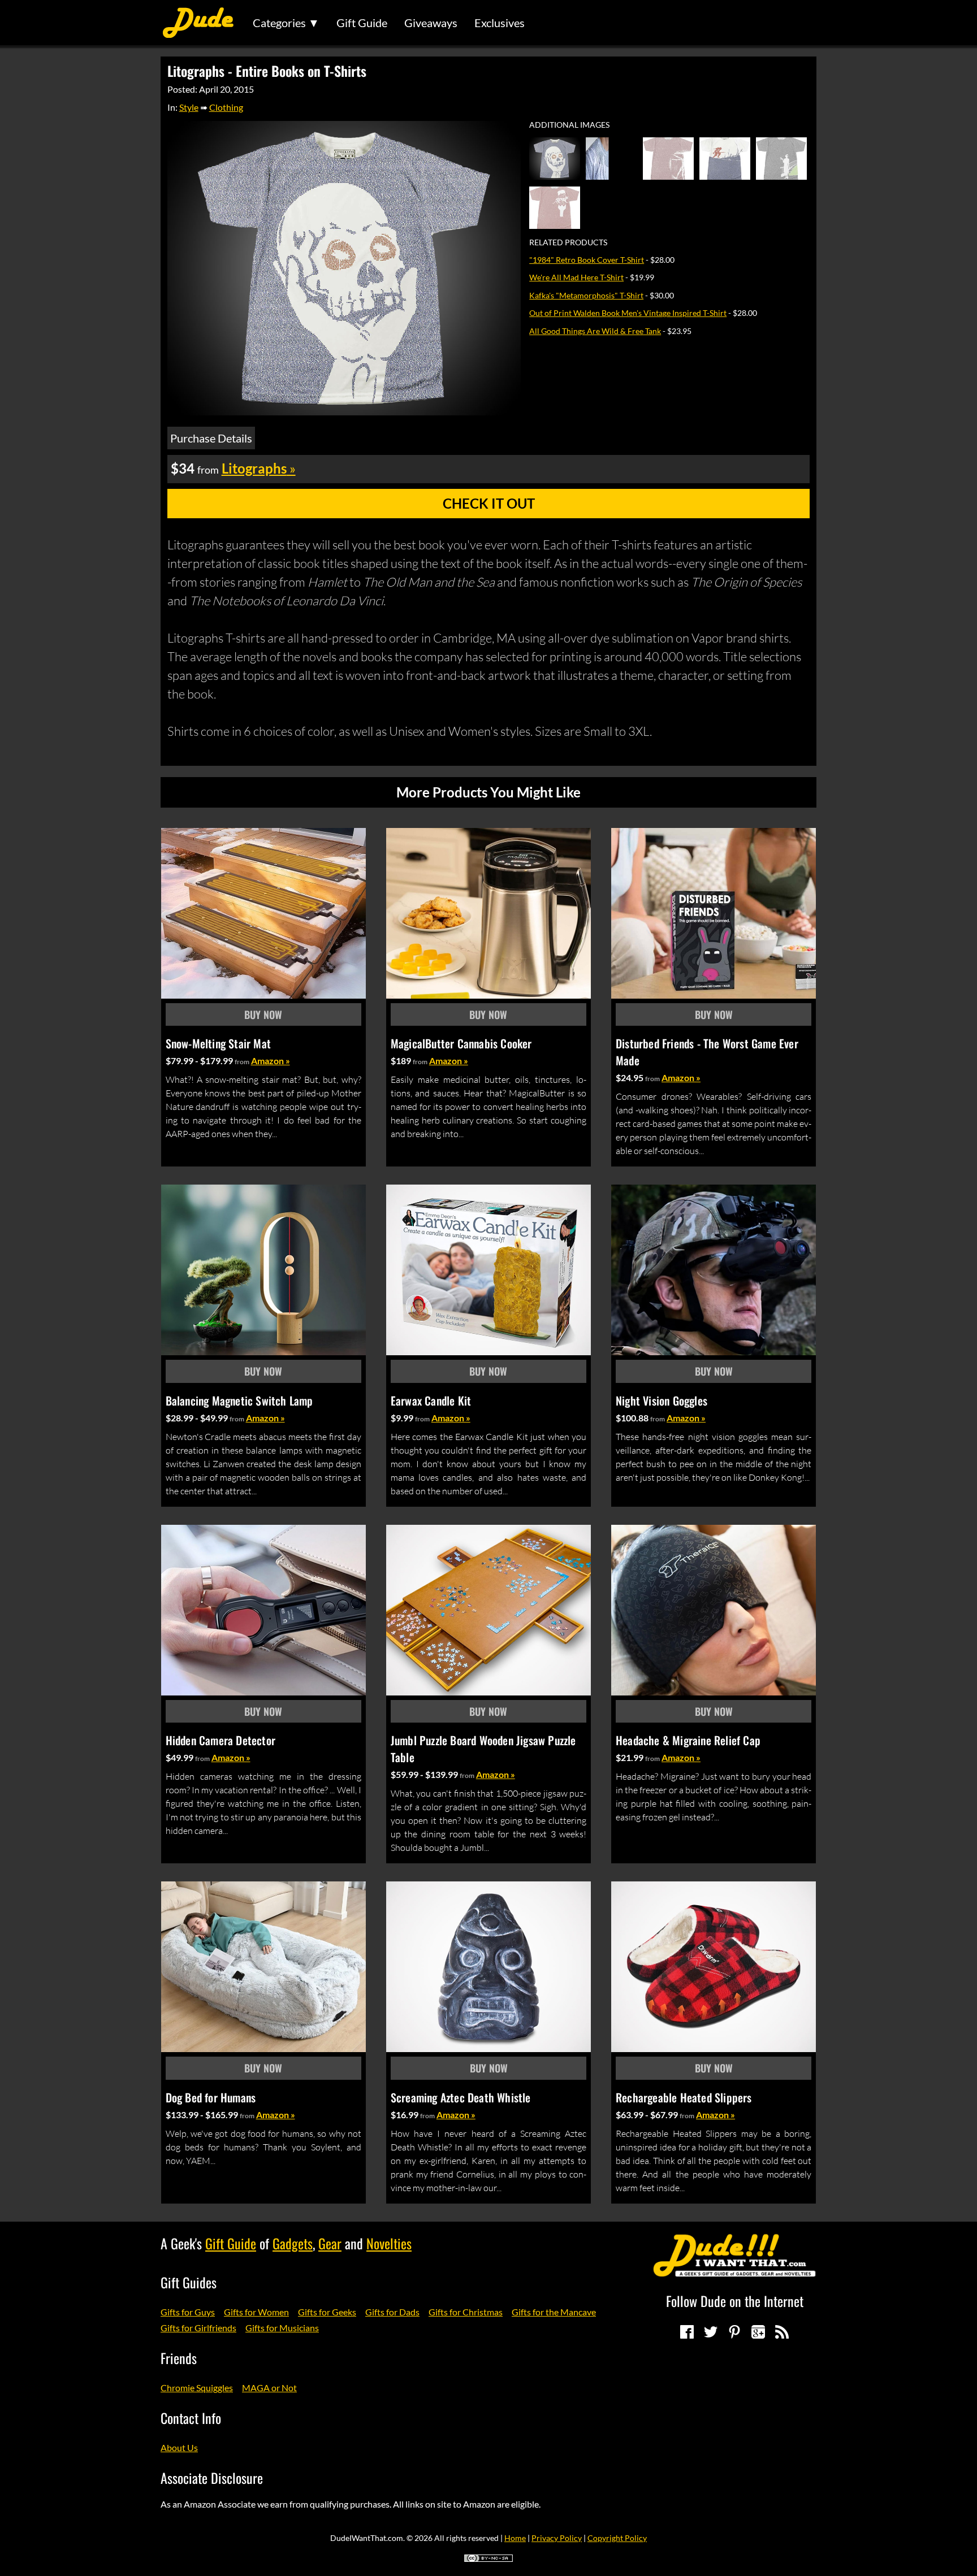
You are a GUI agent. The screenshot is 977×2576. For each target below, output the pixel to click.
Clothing (226, 107)
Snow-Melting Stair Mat (218, 1043)
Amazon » (271, 1061)
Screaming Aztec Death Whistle (461, 2097)
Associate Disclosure (212, 2478)
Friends (179, 2358)
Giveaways (431, 23)
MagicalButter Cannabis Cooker (461, 1043)
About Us (179, 2447)
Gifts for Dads (392, 2312)
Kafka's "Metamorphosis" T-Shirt (586, 295)
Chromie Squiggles (197, 2388)
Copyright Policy (617, 2538)
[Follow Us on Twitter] (711, 2332)
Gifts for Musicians (282, 2328)
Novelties (389, 2243)
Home (515, 2538)
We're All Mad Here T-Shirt (576, 277)
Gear (330, 2243)
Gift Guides (189, 2282)
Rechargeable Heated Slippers (684, 2097)
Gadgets (293, 2243)
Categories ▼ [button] (286, 23)
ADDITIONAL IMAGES (569, 125)
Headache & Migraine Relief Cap (688, 1740)
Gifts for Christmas (466, 2312)
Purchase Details (211, 438)
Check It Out (489, 503)
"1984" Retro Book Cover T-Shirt (587, 260)
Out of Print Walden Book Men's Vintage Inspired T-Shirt (628, 313)
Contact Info (191, 2418)
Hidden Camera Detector (221, 1740)
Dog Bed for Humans (211, 2097)
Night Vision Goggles (662, 1400)
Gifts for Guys (188, 2312)
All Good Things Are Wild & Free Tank (595, 331)
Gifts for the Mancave (554, 2312)
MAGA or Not (269, 2388)
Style (189, 107)
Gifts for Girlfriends (198, 2328)
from (242, 1062)
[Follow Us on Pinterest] (734, 2332)
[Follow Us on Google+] (758, 2332)
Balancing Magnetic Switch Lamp (239, 1400)
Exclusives (500, 23)
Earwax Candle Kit (431, 1400)
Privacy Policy (557, 2538)
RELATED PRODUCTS (568, 242)
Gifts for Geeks (327, 2312)
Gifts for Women (256, 2312)
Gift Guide (362, 23)
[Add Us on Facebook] (687, 2332)
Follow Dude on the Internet (735, 2301)
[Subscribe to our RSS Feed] (782, 2332)
